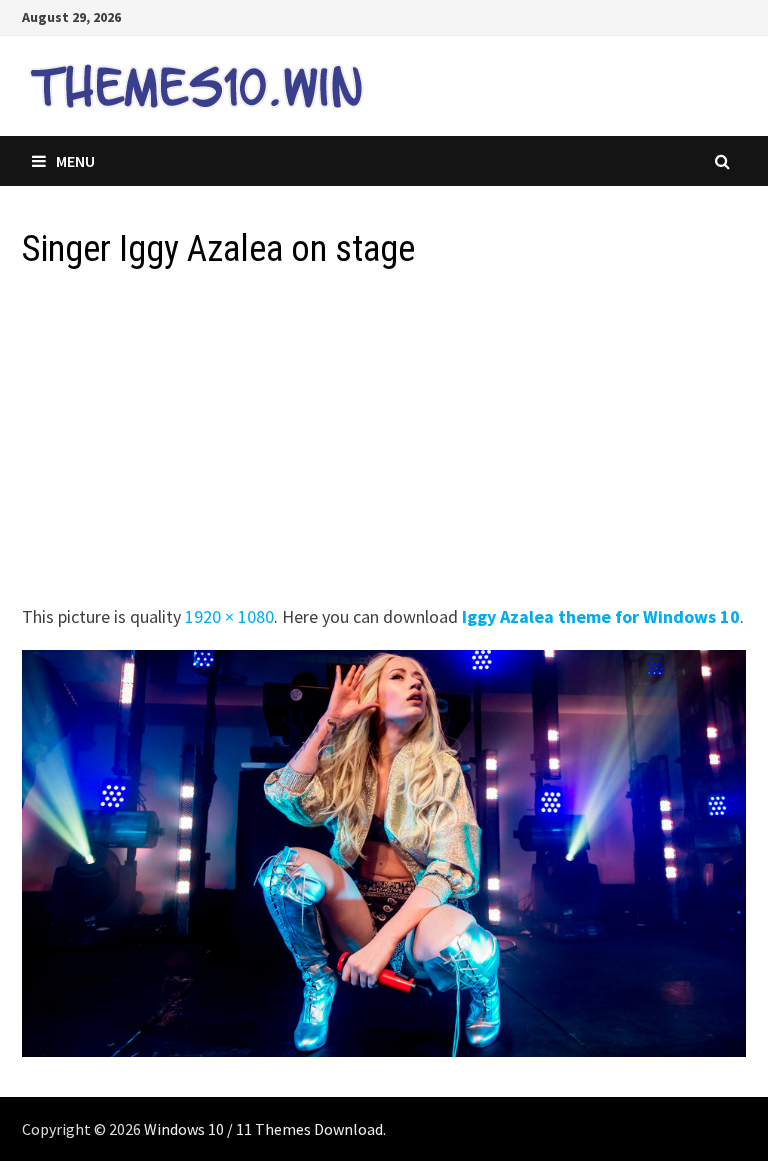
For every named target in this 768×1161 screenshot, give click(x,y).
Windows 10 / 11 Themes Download (263, 1129)
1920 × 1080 (229, 616)
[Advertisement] (384, 443)
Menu (75, 161)
